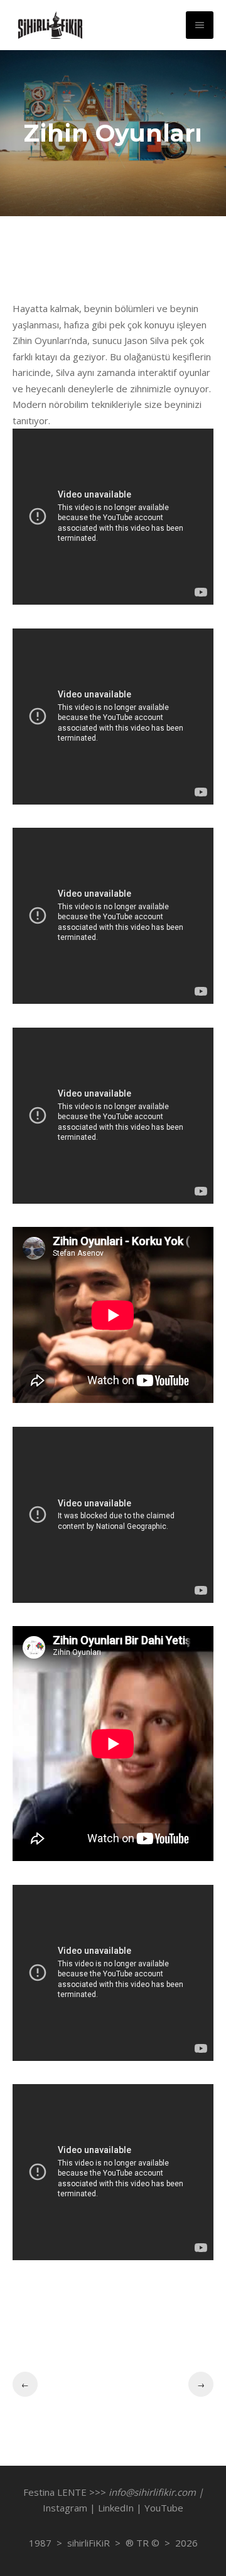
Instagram (65, 2508)
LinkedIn (116, 2508)
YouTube (164, 2508)
